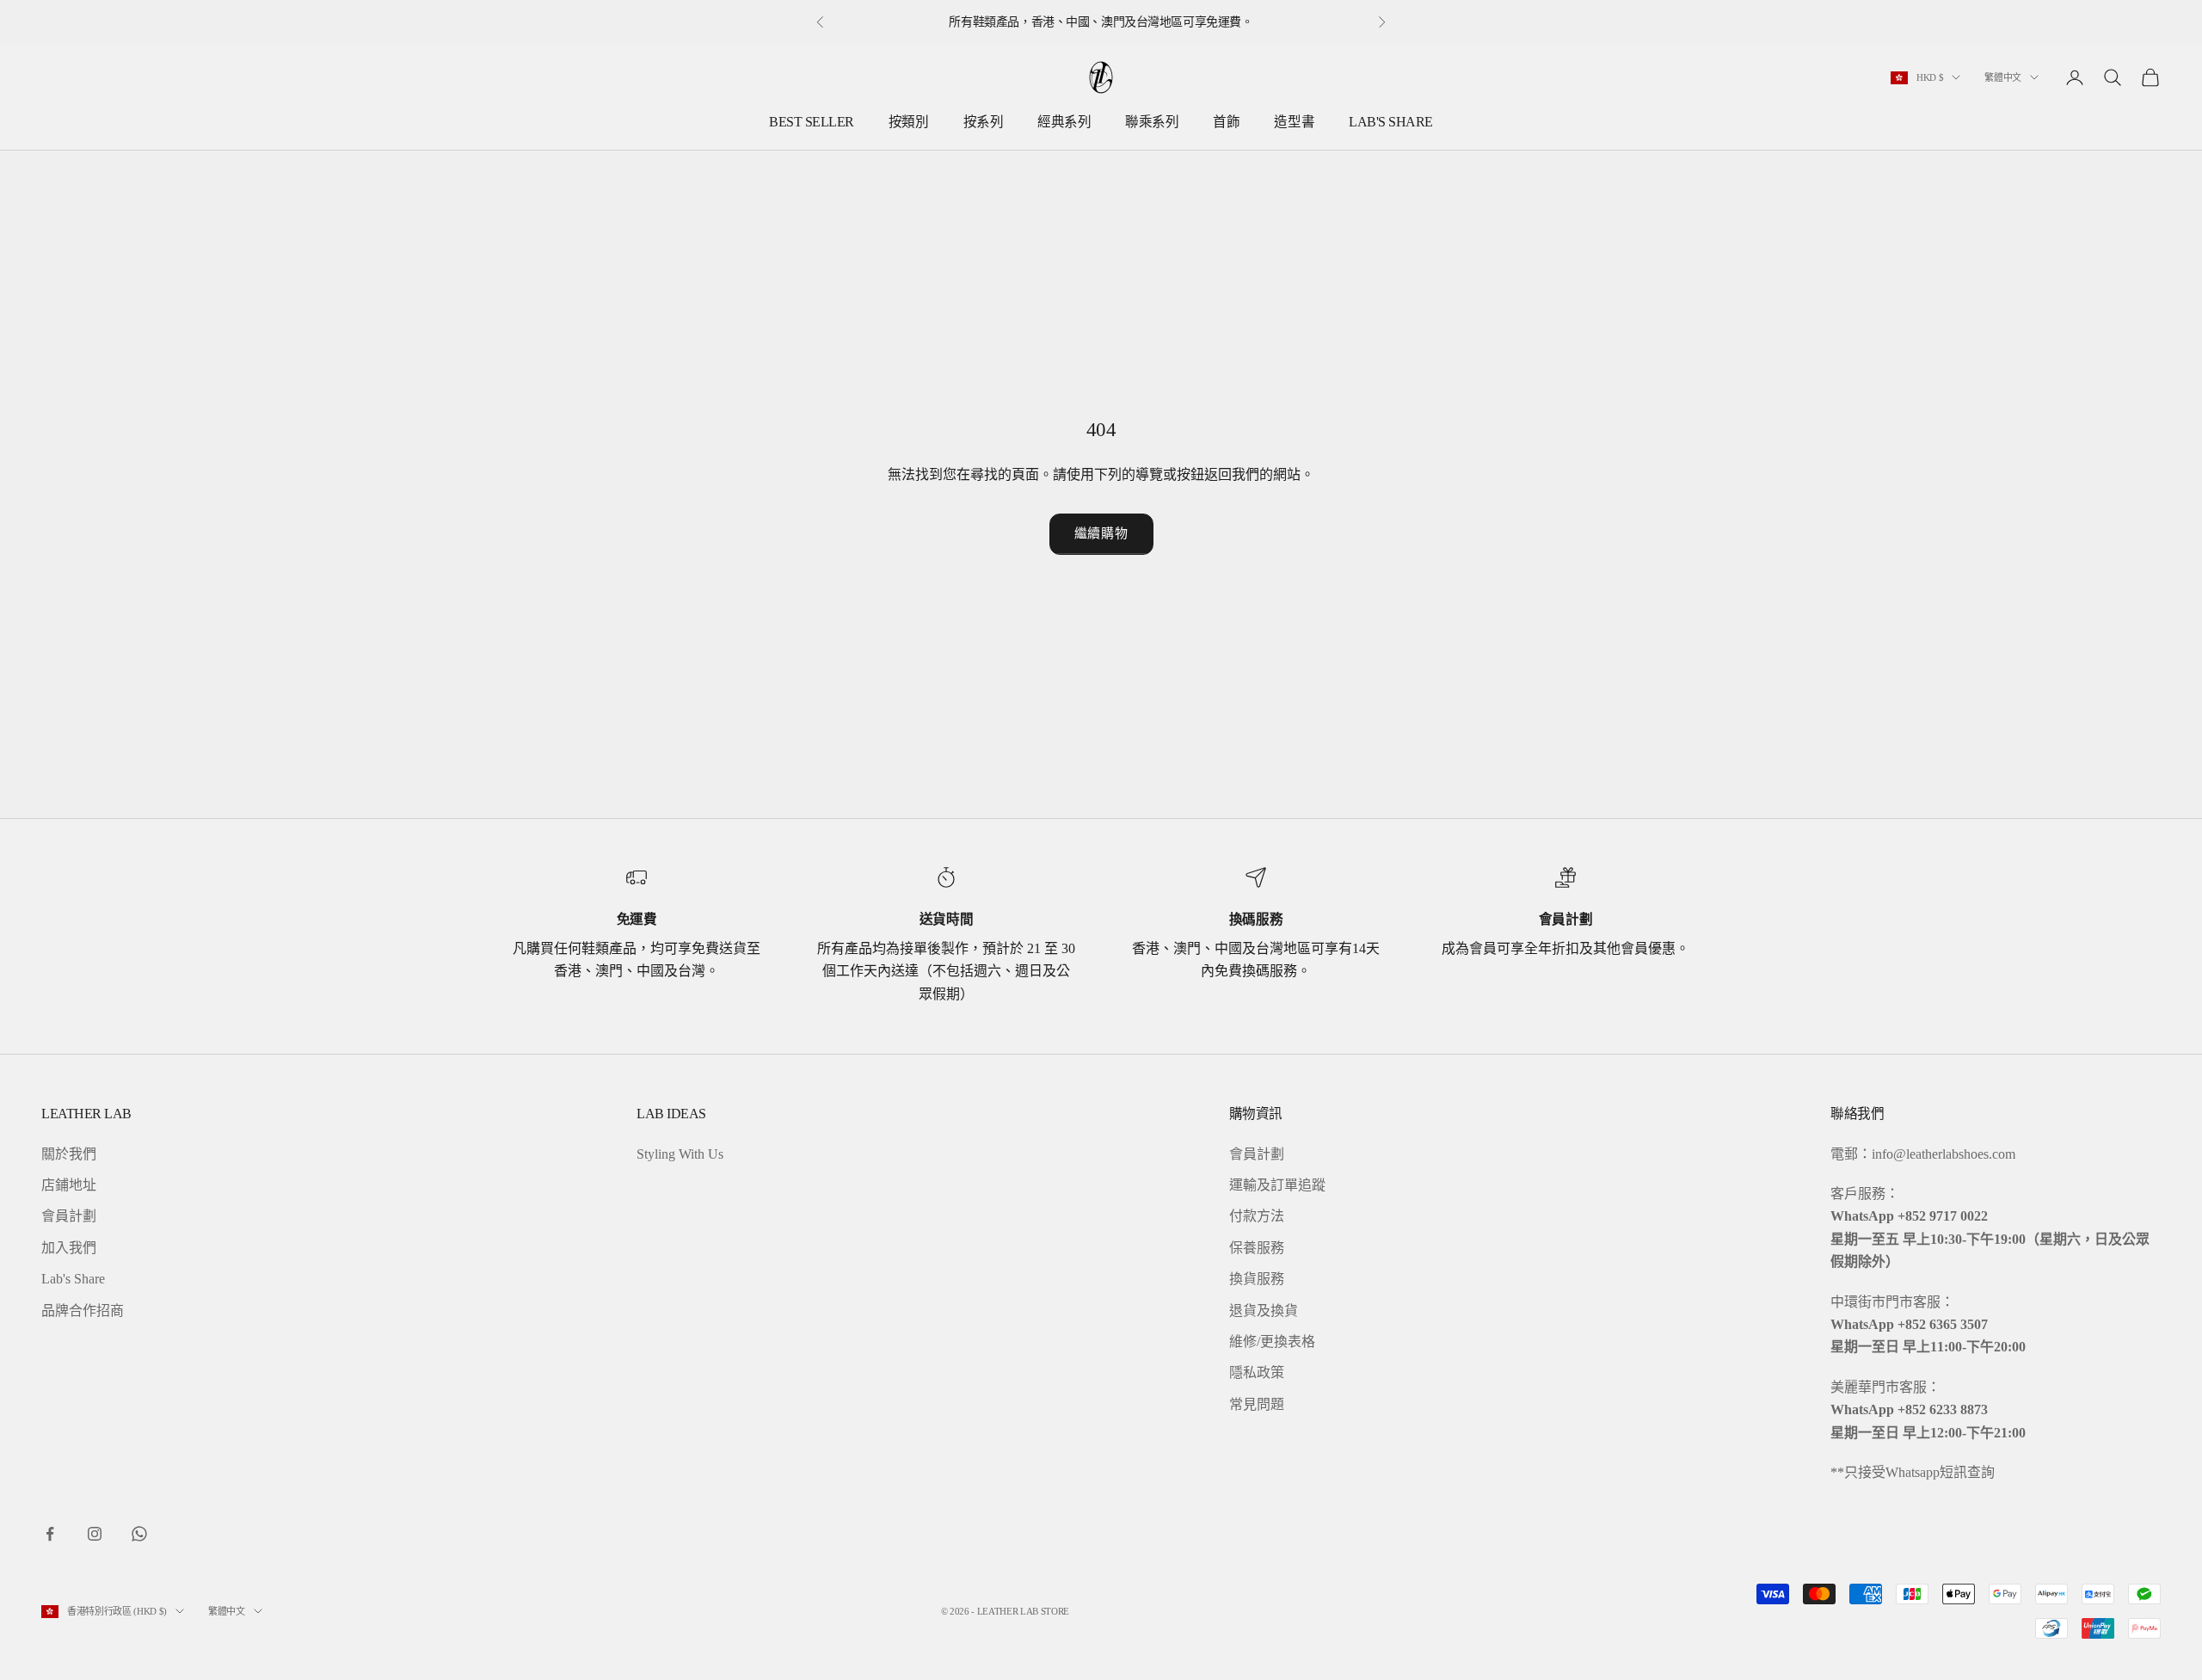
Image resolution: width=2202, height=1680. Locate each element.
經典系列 (1064, 122)
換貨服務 (1257, 1279)
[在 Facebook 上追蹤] (50, 1534)
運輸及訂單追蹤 (1277, 1185)
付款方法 (1257, 1216)
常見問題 (1257, 1404)
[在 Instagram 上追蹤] (95, 1534)
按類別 (909, 122)
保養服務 (1257, 1248)
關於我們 (69, 1154)
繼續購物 (1101, 533)
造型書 (1294, 122)
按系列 (984, 122)
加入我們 (69, 1248)
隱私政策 (1257, 1372)
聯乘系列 (1152, 122)
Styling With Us (680, 1154)
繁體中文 (2003, 77)
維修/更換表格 (1272, 1342)
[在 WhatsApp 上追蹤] (139, 1534)
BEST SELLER (812, 122)
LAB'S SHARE (1391, 122)
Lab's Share (73, 1279)
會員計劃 (69, 1216)
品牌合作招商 (83, 1311)
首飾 (1226, 122)
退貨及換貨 (1264, 1311)
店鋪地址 (69, 1185)
